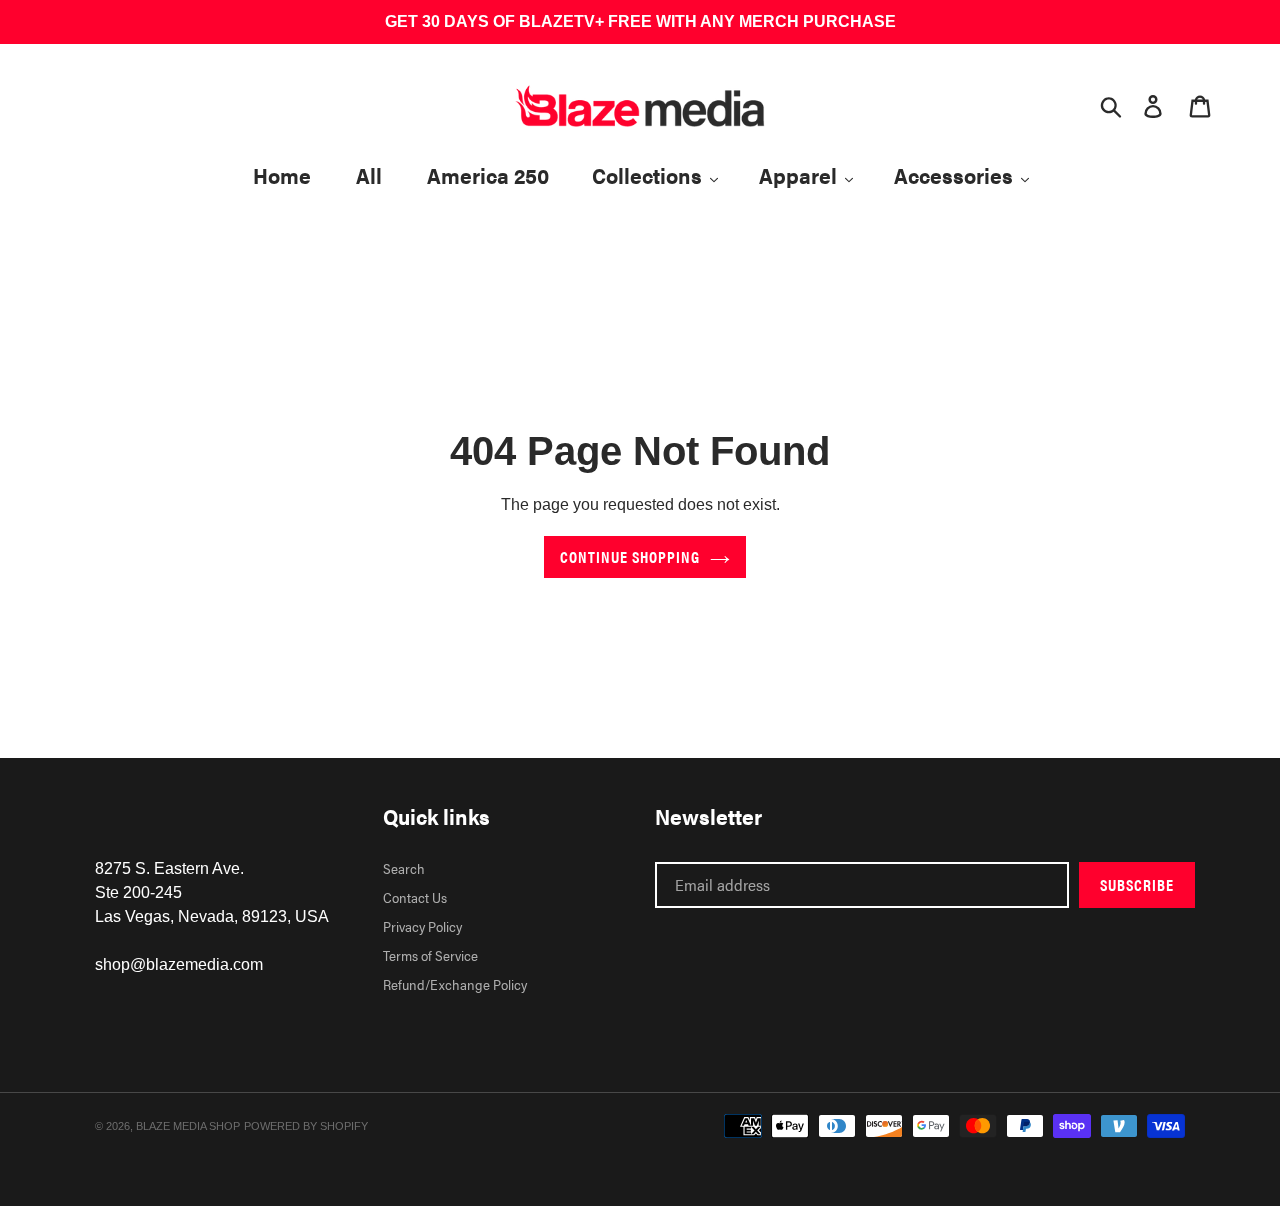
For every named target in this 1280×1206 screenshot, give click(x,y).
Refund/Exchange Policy (455, 984)
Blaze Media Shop (188, 1126)
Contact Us (415, 897)
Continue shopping (630, 556)
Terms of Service (430, 955)
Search (404, 868)
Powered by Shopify (306, 1126)
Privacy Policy (422, 926)
